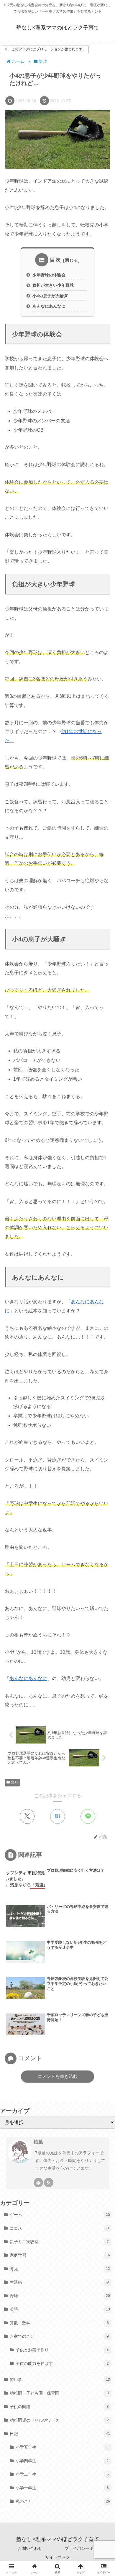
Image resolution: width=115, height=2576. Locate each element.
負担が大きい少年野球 (53, 285)
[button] (102, 1434)
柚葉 (38, 2142)
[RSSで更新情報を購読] (49, 2183)
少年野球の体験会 (49, 275)
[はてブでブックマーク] (57, 1816)
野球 (15, 1782)
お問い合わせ (30, 2548)
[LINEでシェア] (88, 1816)
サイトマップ (57, 2557)
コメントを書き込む (58, 2076)
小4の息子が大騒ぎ (50, 296)
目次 (55, 260)
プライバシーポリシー (85, 2548)
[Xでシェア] (27, 1816)
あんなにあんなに (49, 306)
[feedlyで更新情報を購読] (38, 2183)
